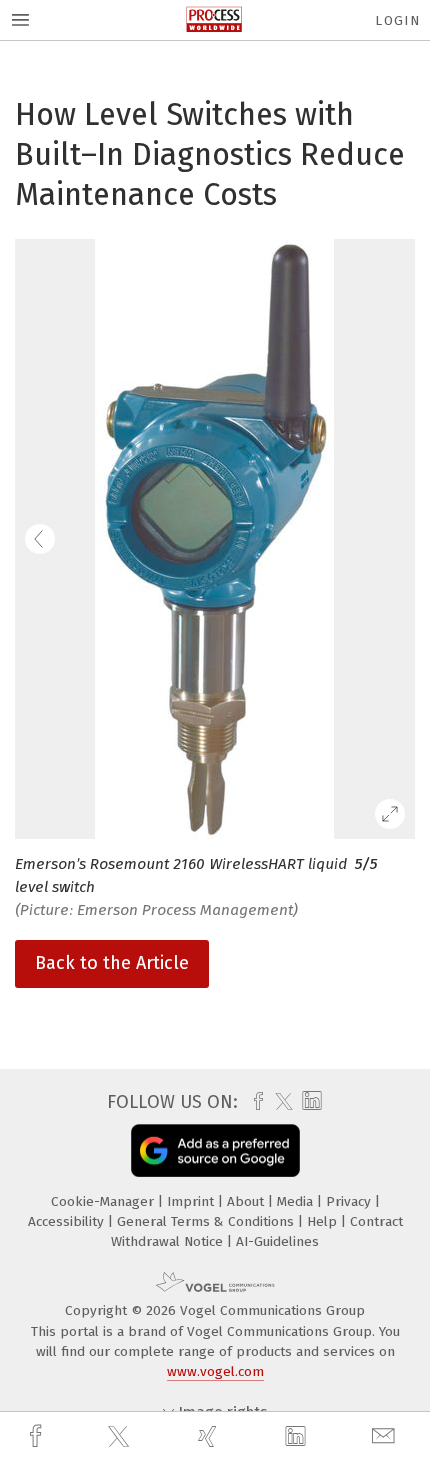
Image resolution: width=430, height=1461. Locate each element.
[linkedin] (298, 1437)
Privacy (350, 1201)
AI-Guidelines (277, 1241)
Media (297, 1201)
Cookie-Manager (104, 1201)
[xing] (210, 1436)
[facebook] (38, 1436)
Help (324, 1221)
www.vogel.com (215, 1371)
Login (397, 20)
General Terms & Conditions (207, 1221)
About (247, 1201)
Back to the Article (112, 963)
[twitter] (121, 1437)
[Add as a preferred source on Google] (215, 1150)
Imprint (192, 1201)
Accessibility (68, 1221)
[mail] (386, 1436)
